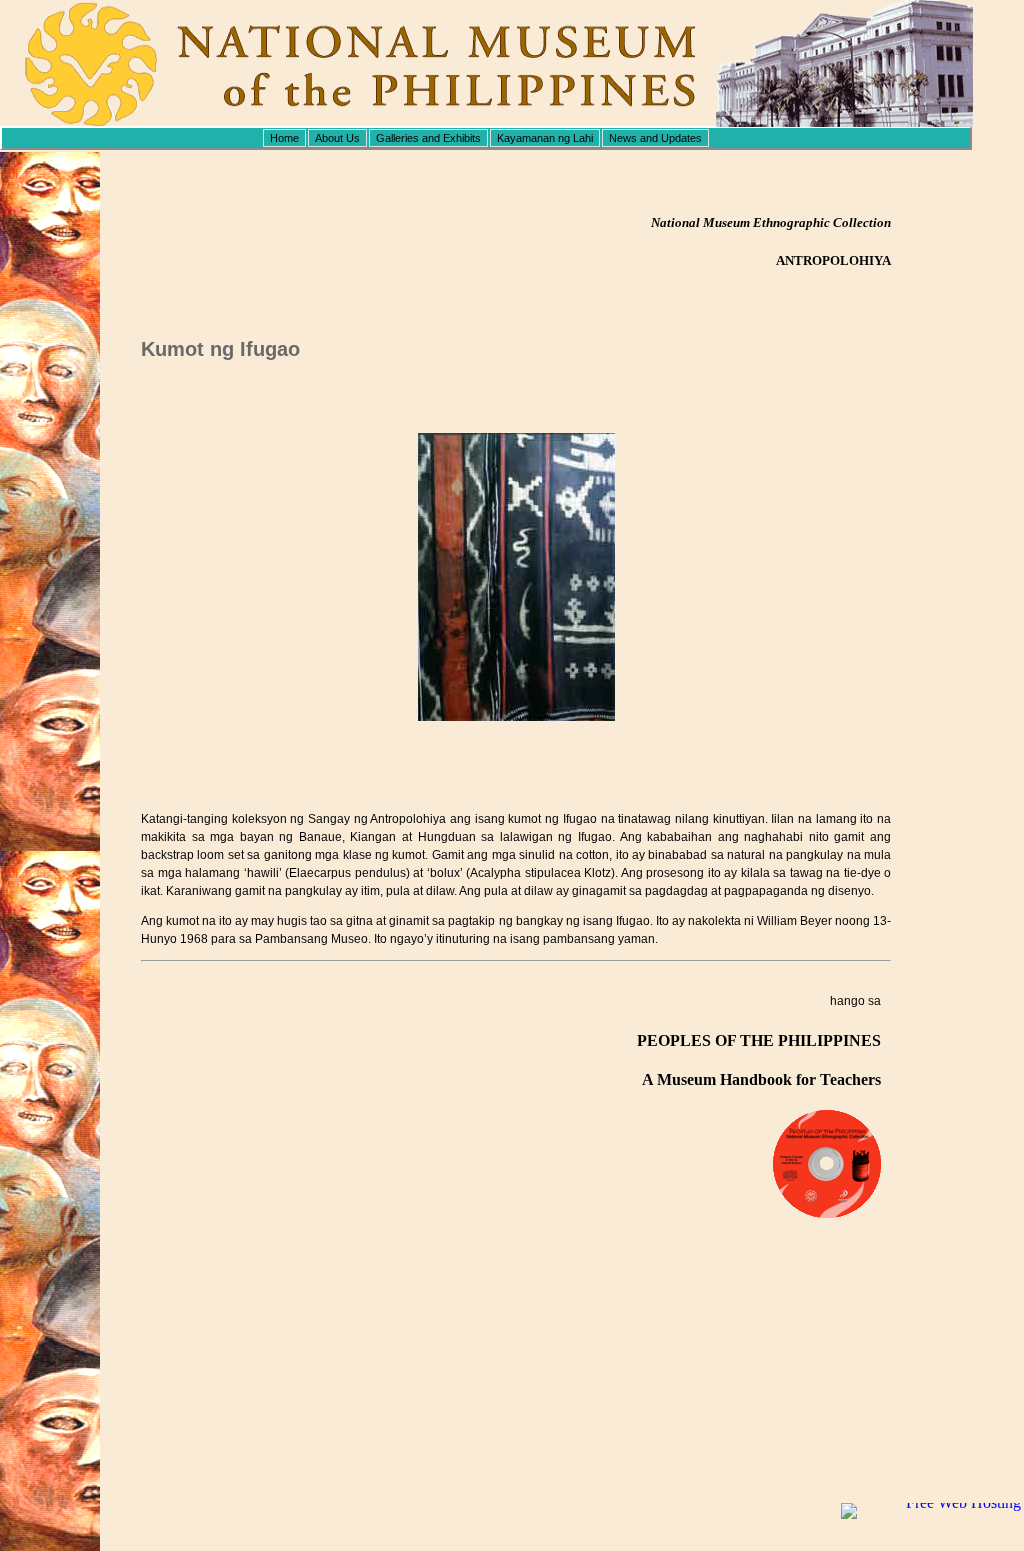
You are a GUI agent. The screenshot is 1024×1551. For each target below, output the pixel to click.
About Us (337, 138)
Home (284, 138)
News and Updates (655, 138)
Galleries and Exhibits (428, 138)
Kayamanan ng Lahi (545, 138)
